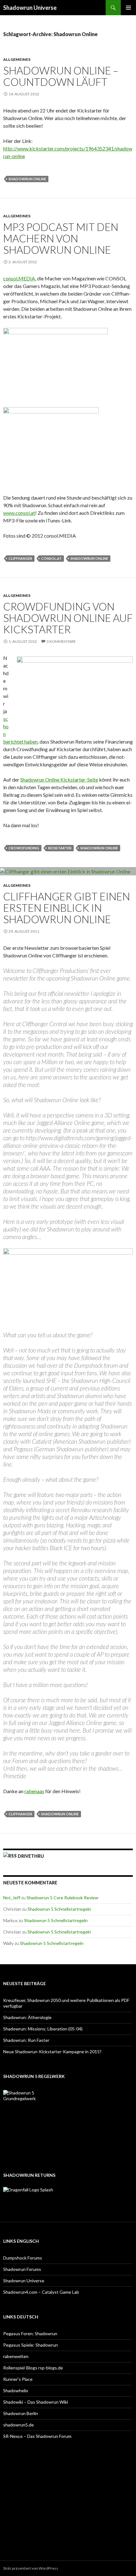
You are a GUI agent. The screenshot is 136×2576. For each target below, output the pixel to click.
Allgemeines (17, 59)
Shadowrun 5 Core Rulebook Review (62, 1898)
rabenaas (34, 1791)
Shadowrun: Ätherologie (27, 2017)
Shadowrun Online (27, 179)
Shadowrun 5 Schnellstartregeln (59, 1909)
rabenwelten (16, 2356)
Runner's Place (18, 2379)
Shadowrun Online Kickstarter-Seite (59, 780)
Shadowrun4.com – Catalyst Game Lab (41, 2292)
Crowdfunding (24, 848)
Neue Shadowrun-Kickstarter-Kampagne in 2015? (52, 2052)
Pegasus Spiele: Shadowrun (31, 2345)
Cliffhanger (20, 558)
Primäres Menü (128, 8)
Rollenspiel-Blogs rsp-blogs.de (33, 2368)
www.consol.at (19, 513)
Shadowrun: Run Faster (26, 2040)
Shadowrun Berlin (21, 2413)
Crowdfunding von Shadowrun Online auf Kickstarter (68, 618)
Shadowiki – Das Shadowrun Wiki (36, 2402)
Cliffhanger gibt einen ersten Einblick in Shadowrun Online (67, 908)
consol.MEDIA (19, 278)
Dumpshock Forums (23, 2258)
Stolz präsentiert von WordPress (31, 2568)
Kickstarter (60, 848)
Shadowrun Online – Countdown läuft (61, 76)
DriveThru (31, 1856)
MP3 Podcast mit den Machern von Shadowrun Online (61, 238)
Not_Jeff (12, 1898)
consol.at (51, 558)
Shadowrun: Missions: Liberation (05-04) (43, 2029)
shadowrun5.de (19, 2425)
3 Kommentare (61, 641)
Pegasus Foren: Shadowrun (30, 2333)
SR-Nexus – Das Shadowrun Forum (37, 2436)
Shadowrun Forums (22, 2269)
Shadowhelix (16, 2391)
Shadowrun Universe (30, 8)
